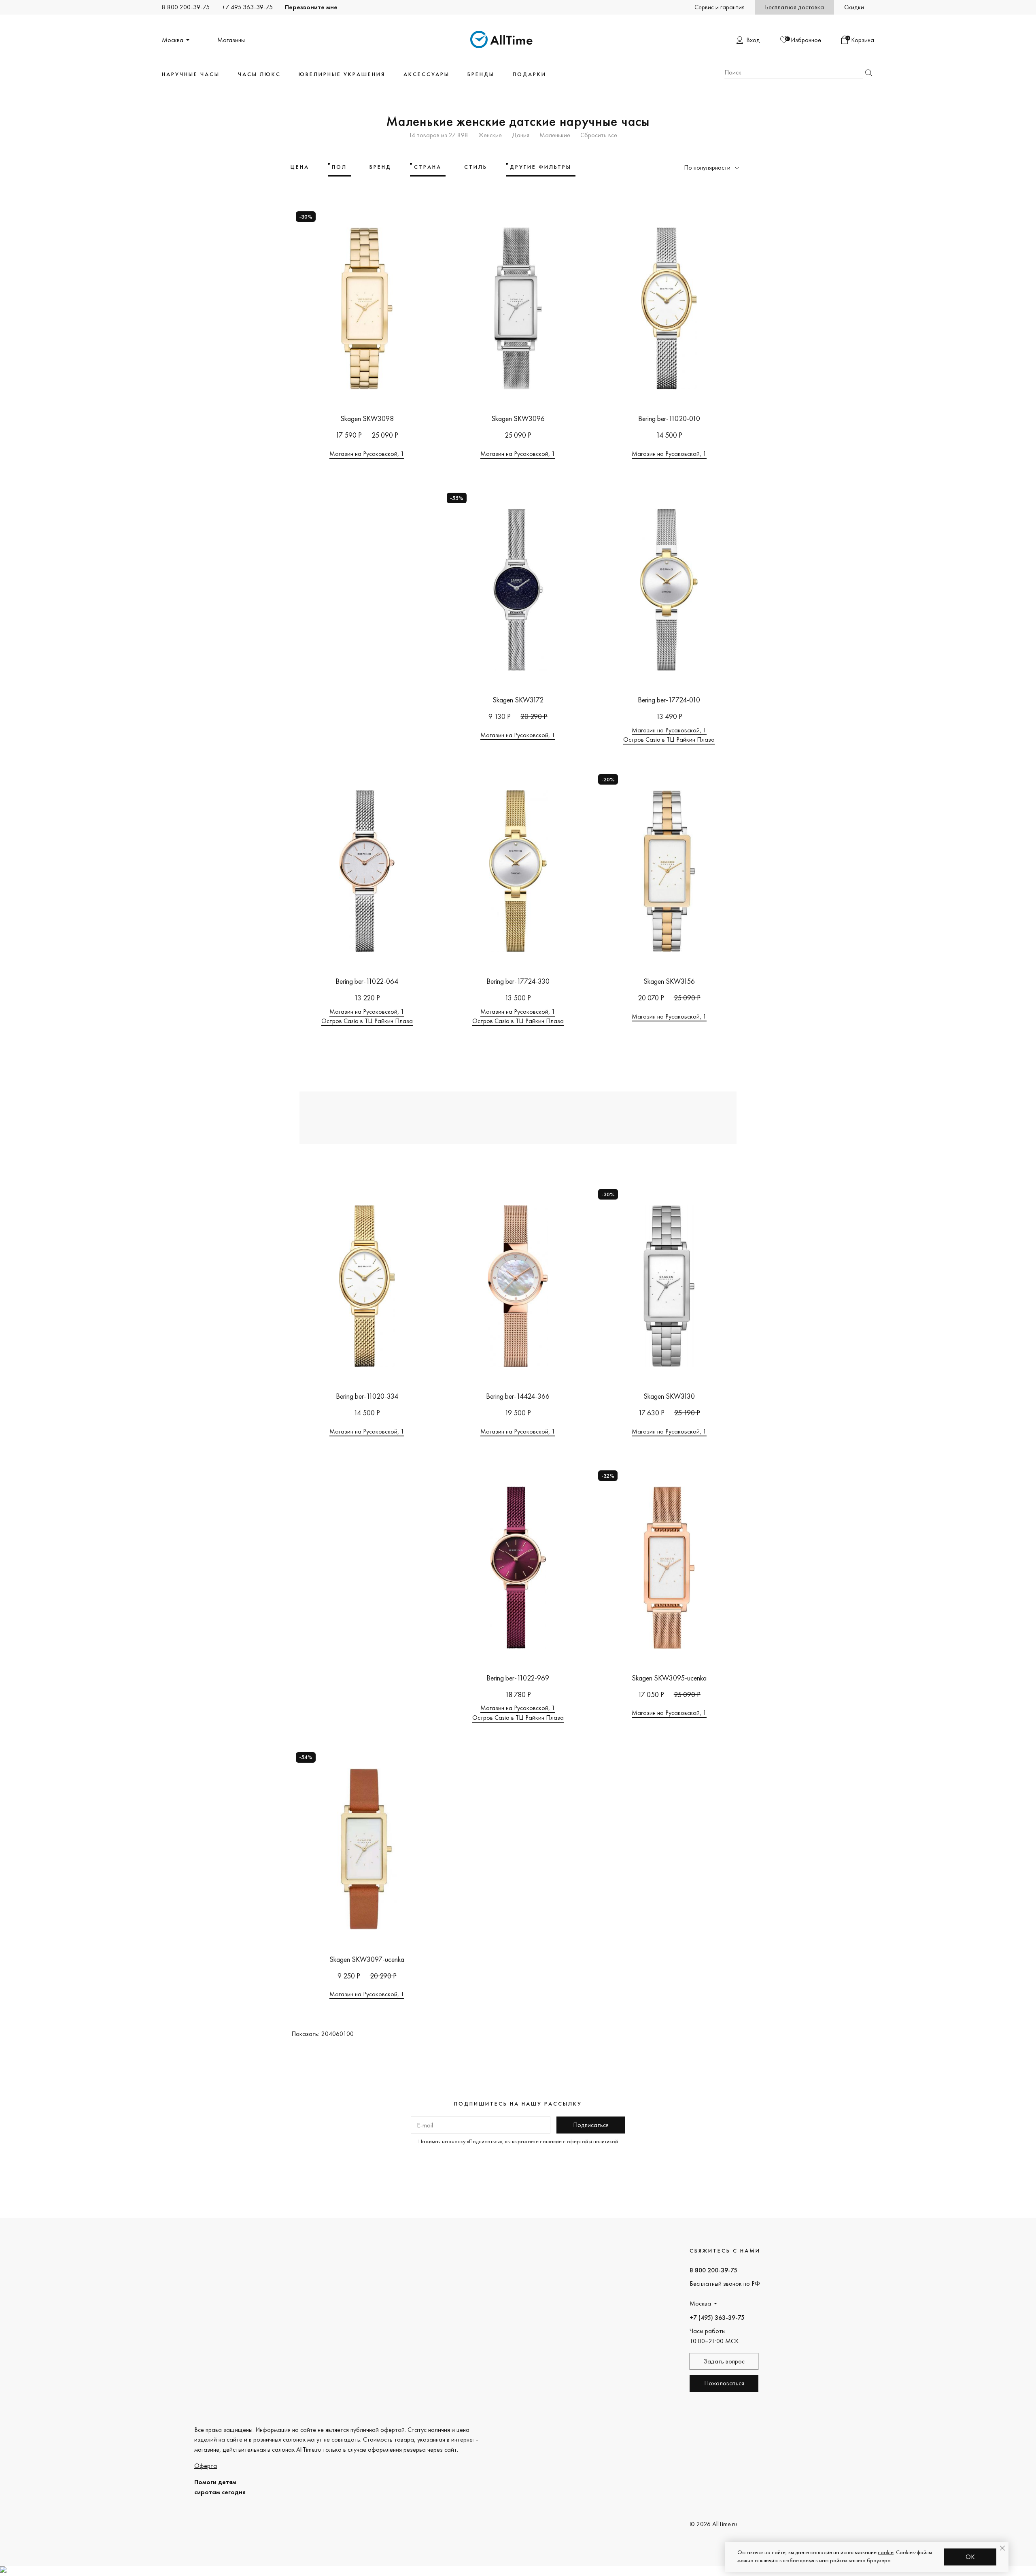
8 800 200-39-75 (186, 7)
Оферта (206, 2466)
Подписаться (591, 2125)
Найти (868, 73)
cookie (886, 2552)
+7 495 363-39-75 (247, 7)
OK (970, 2557)
